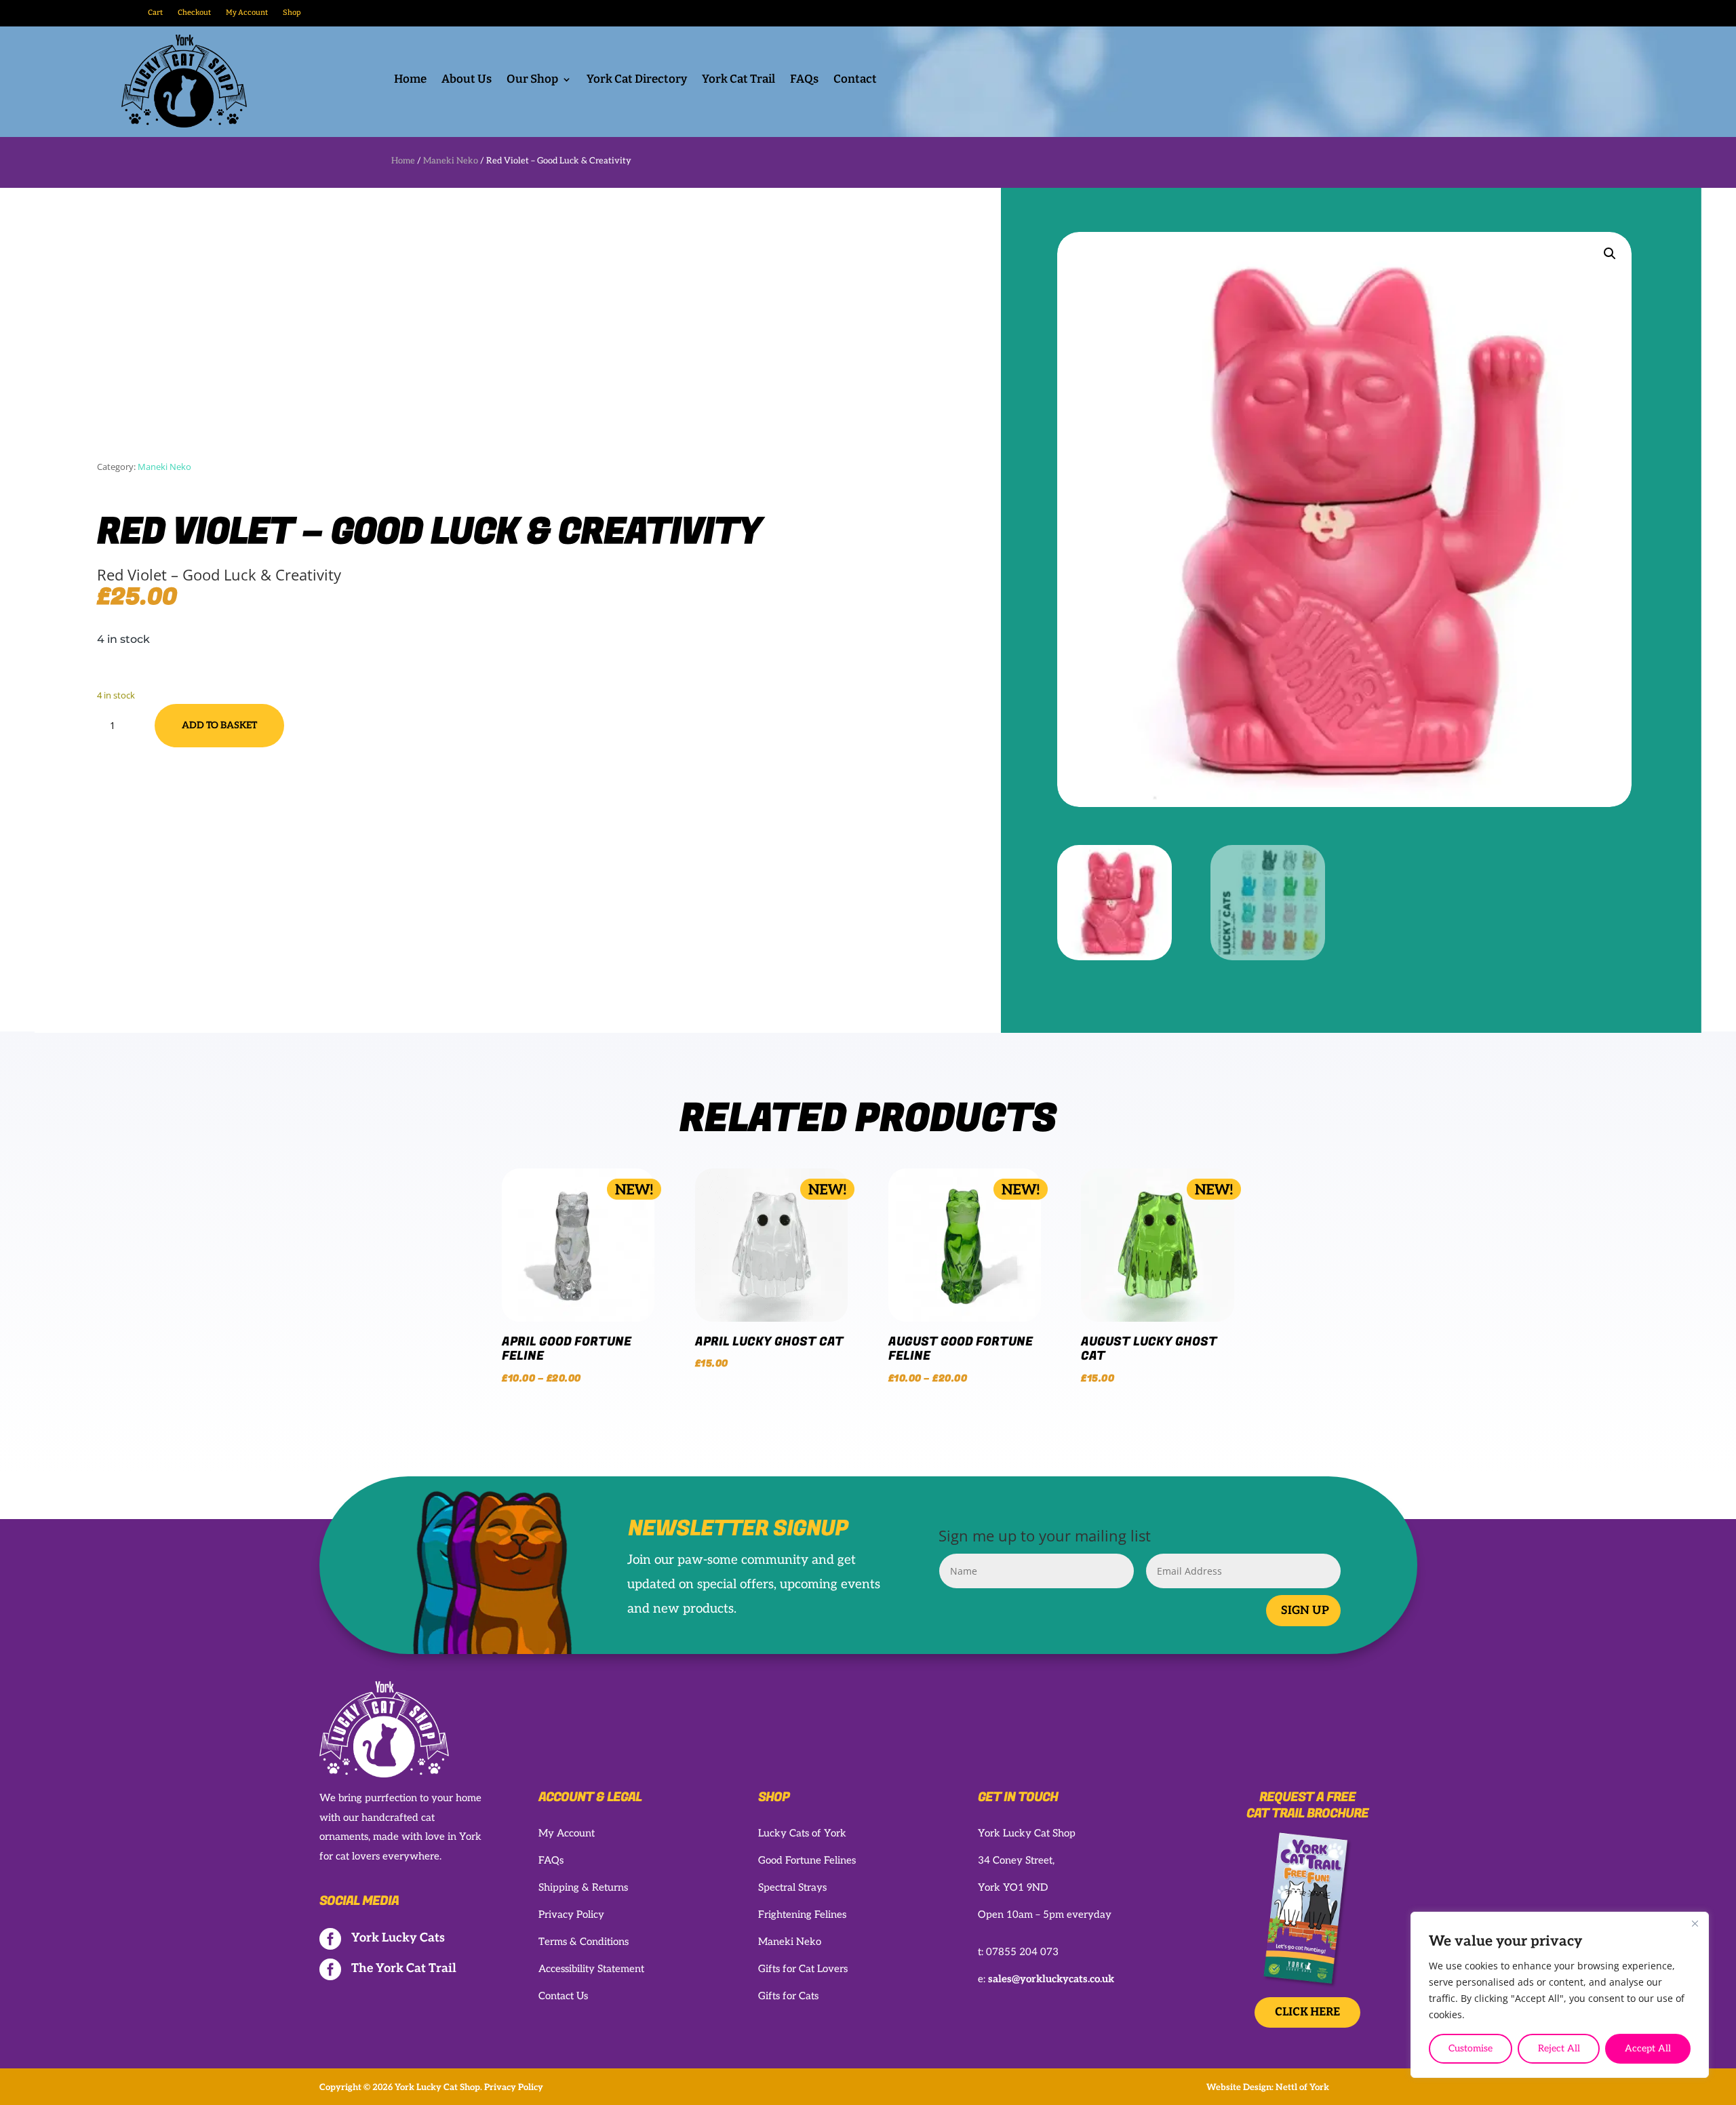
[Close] (1695, 1923)
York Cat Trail (738, 80)
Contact (855, 80)
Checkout (194, 13)
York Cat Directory (637, 80)
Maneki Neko (451, 161)
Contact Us (563, 1996)
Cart (155, 13)
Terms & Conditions (584, 1942)
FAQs (804, 80)
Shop (292, 13)
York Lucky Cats (398, 1938)
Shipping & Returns (583, 1887)
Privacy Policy (571, 1914)
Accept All (1648, 2048)
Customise (1471, 2048)
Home (410, 80)
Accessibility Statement (591, 1969)
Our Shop (532, 80)
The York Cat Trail (404, 1968)
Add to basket (219, 725)
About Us (467, 80)
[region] (1560, 1995)
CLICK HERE (1307, 2012)
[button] (1610, 254)
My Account (247, 13)
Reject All (1559, 2048)
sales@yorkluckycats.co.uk (1051, 1979)
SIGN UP (1305, 1611)
